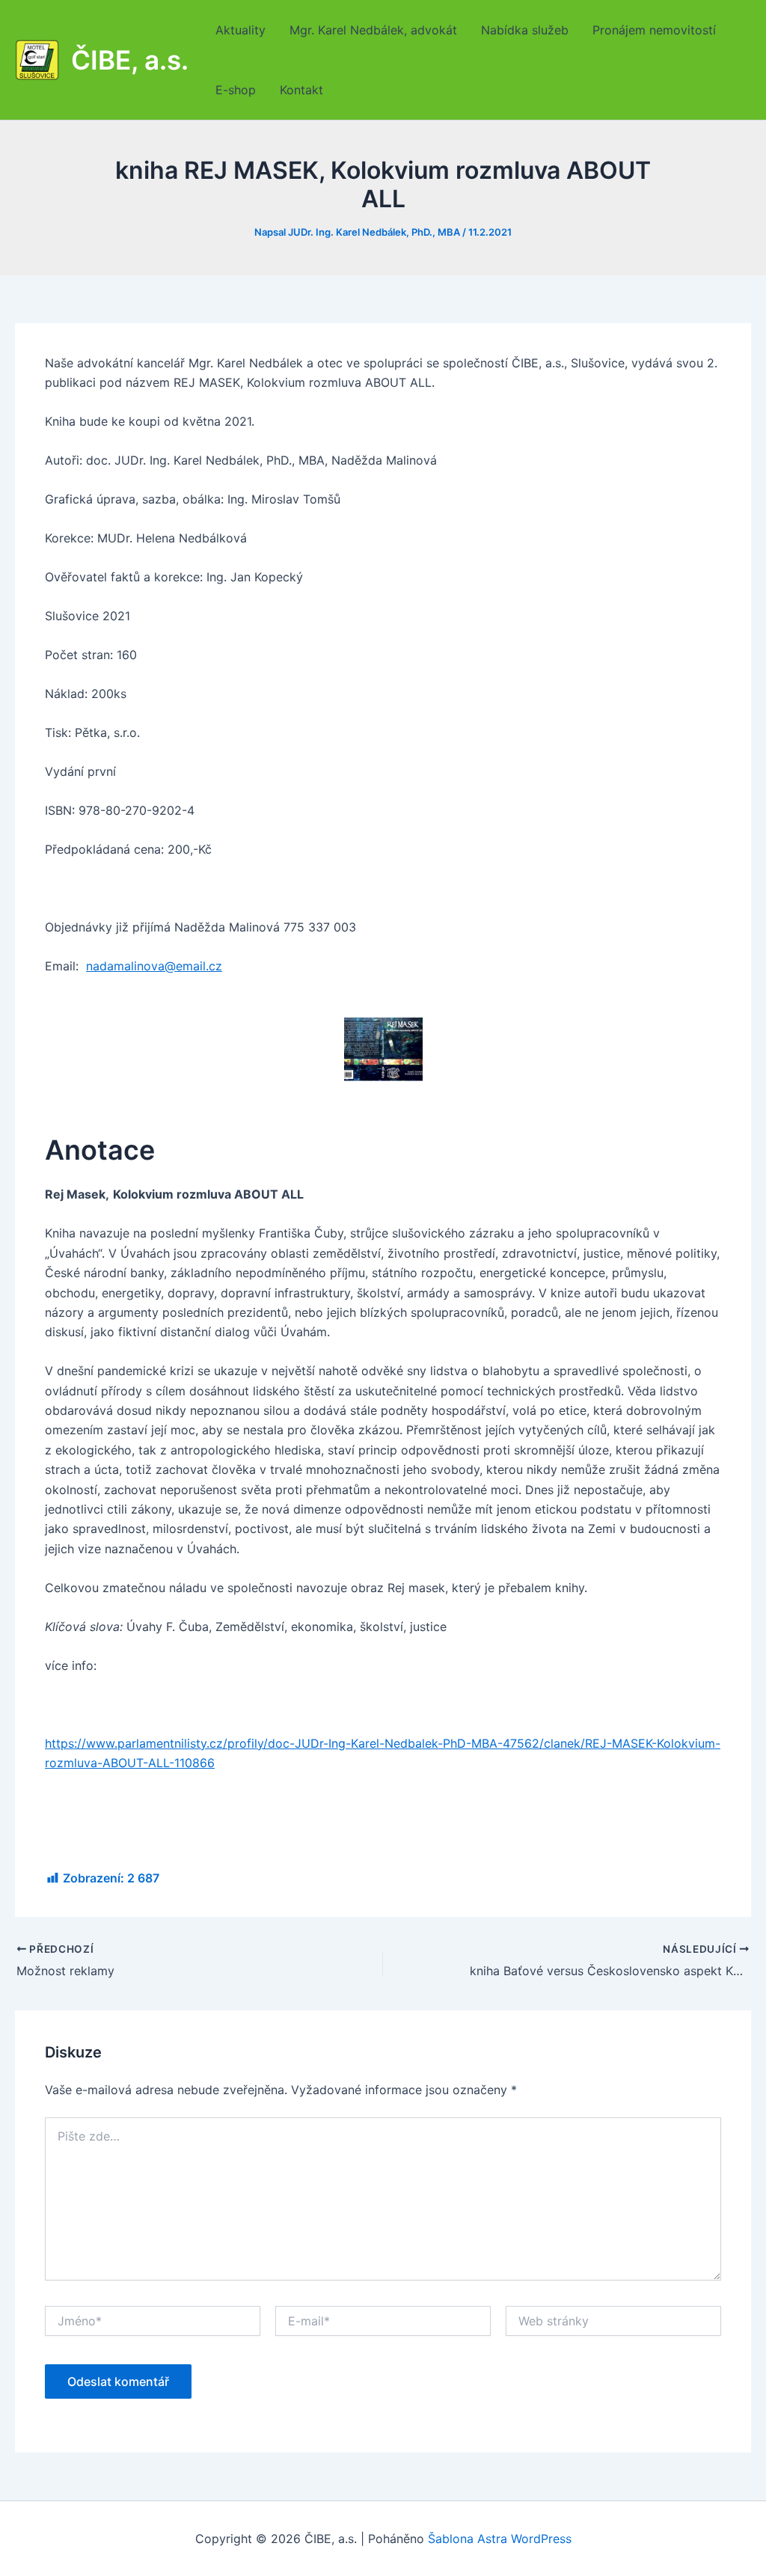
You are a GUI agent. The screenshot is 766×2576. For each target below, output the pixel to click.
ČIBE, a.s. (130, 60)
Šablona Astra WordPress (500, 2539)
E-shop (236, 90)
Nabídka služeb (525, 30)
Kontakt (301, 90)
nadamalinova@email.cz (154, 966)
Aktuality (240, 30)
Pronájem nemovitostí (654, 30)
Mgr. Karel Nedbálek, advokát (373, 30)
